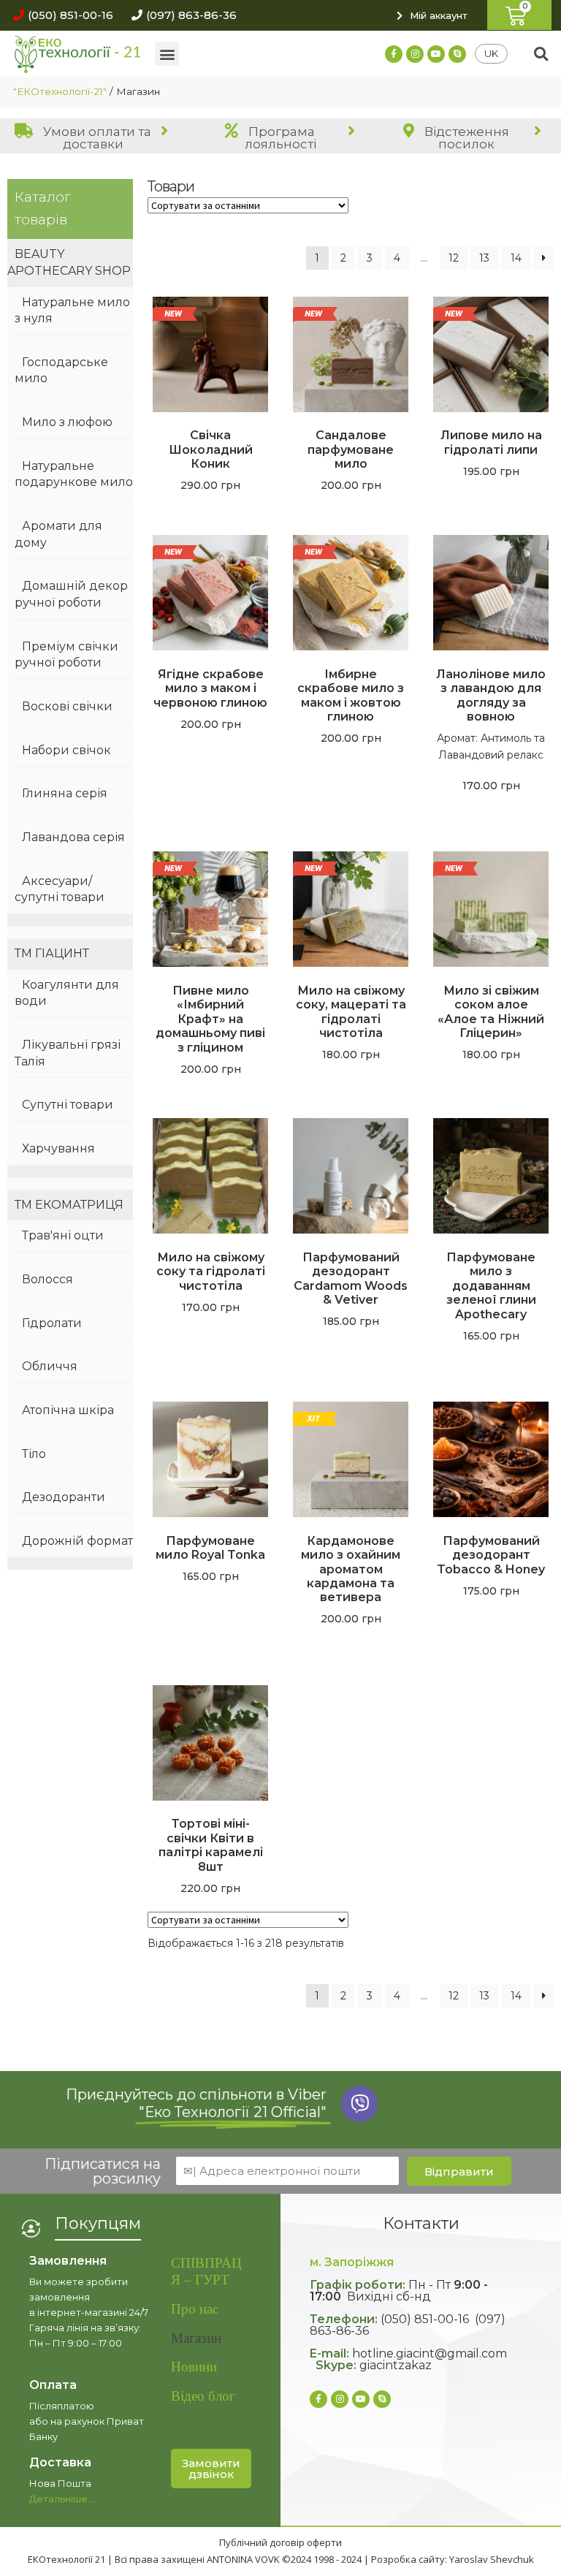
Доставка (60, 2462)
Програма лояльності (280, 138)
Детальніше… (62, 2499)
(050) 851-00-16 (425, 2319)
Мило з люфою (67, 422)
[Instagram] (415, 54)
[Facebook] (394, 54)
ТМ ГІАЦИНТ (52, 953)
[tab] (93, 137)
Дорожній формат (77, 1541)
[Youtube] (436, 54)
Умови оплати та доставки (96, 138)
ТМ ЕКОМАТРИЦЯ (69, 1205)
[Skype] (457, 54)
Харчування (58, 1148)
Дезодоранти (64, 1497)
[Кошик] (519, 15)
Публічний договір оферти (280, 2542)
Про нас (195, 2309)
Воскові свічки (67, 706)
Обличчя (50, 1366)
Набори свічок (66, 750)
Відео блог (203, 2396)
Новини (194, 2367)
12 (454, 258)
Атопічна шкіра (68, 1410)
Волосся (47, 1279)
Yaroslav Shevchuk (492, 2559)
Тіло (34, 1454)
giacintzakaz (396, 2365)
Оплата (53, 2385)
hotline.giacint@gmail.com (430, 2353)
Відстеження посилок (465, 138)
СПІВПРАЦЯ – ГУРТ (206, 2271)
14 (516, 258)
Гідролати (52, 1323)
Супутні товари (68, 1105)
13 (484, 258)
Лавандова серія (73, 837)
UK (491, 53)
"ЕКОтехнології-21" (60, 91)
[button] (60, 15)
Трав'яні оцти (63, 1235)
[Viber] (359, 2104)
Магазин (196, 2338)
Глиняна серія (65, 793)
